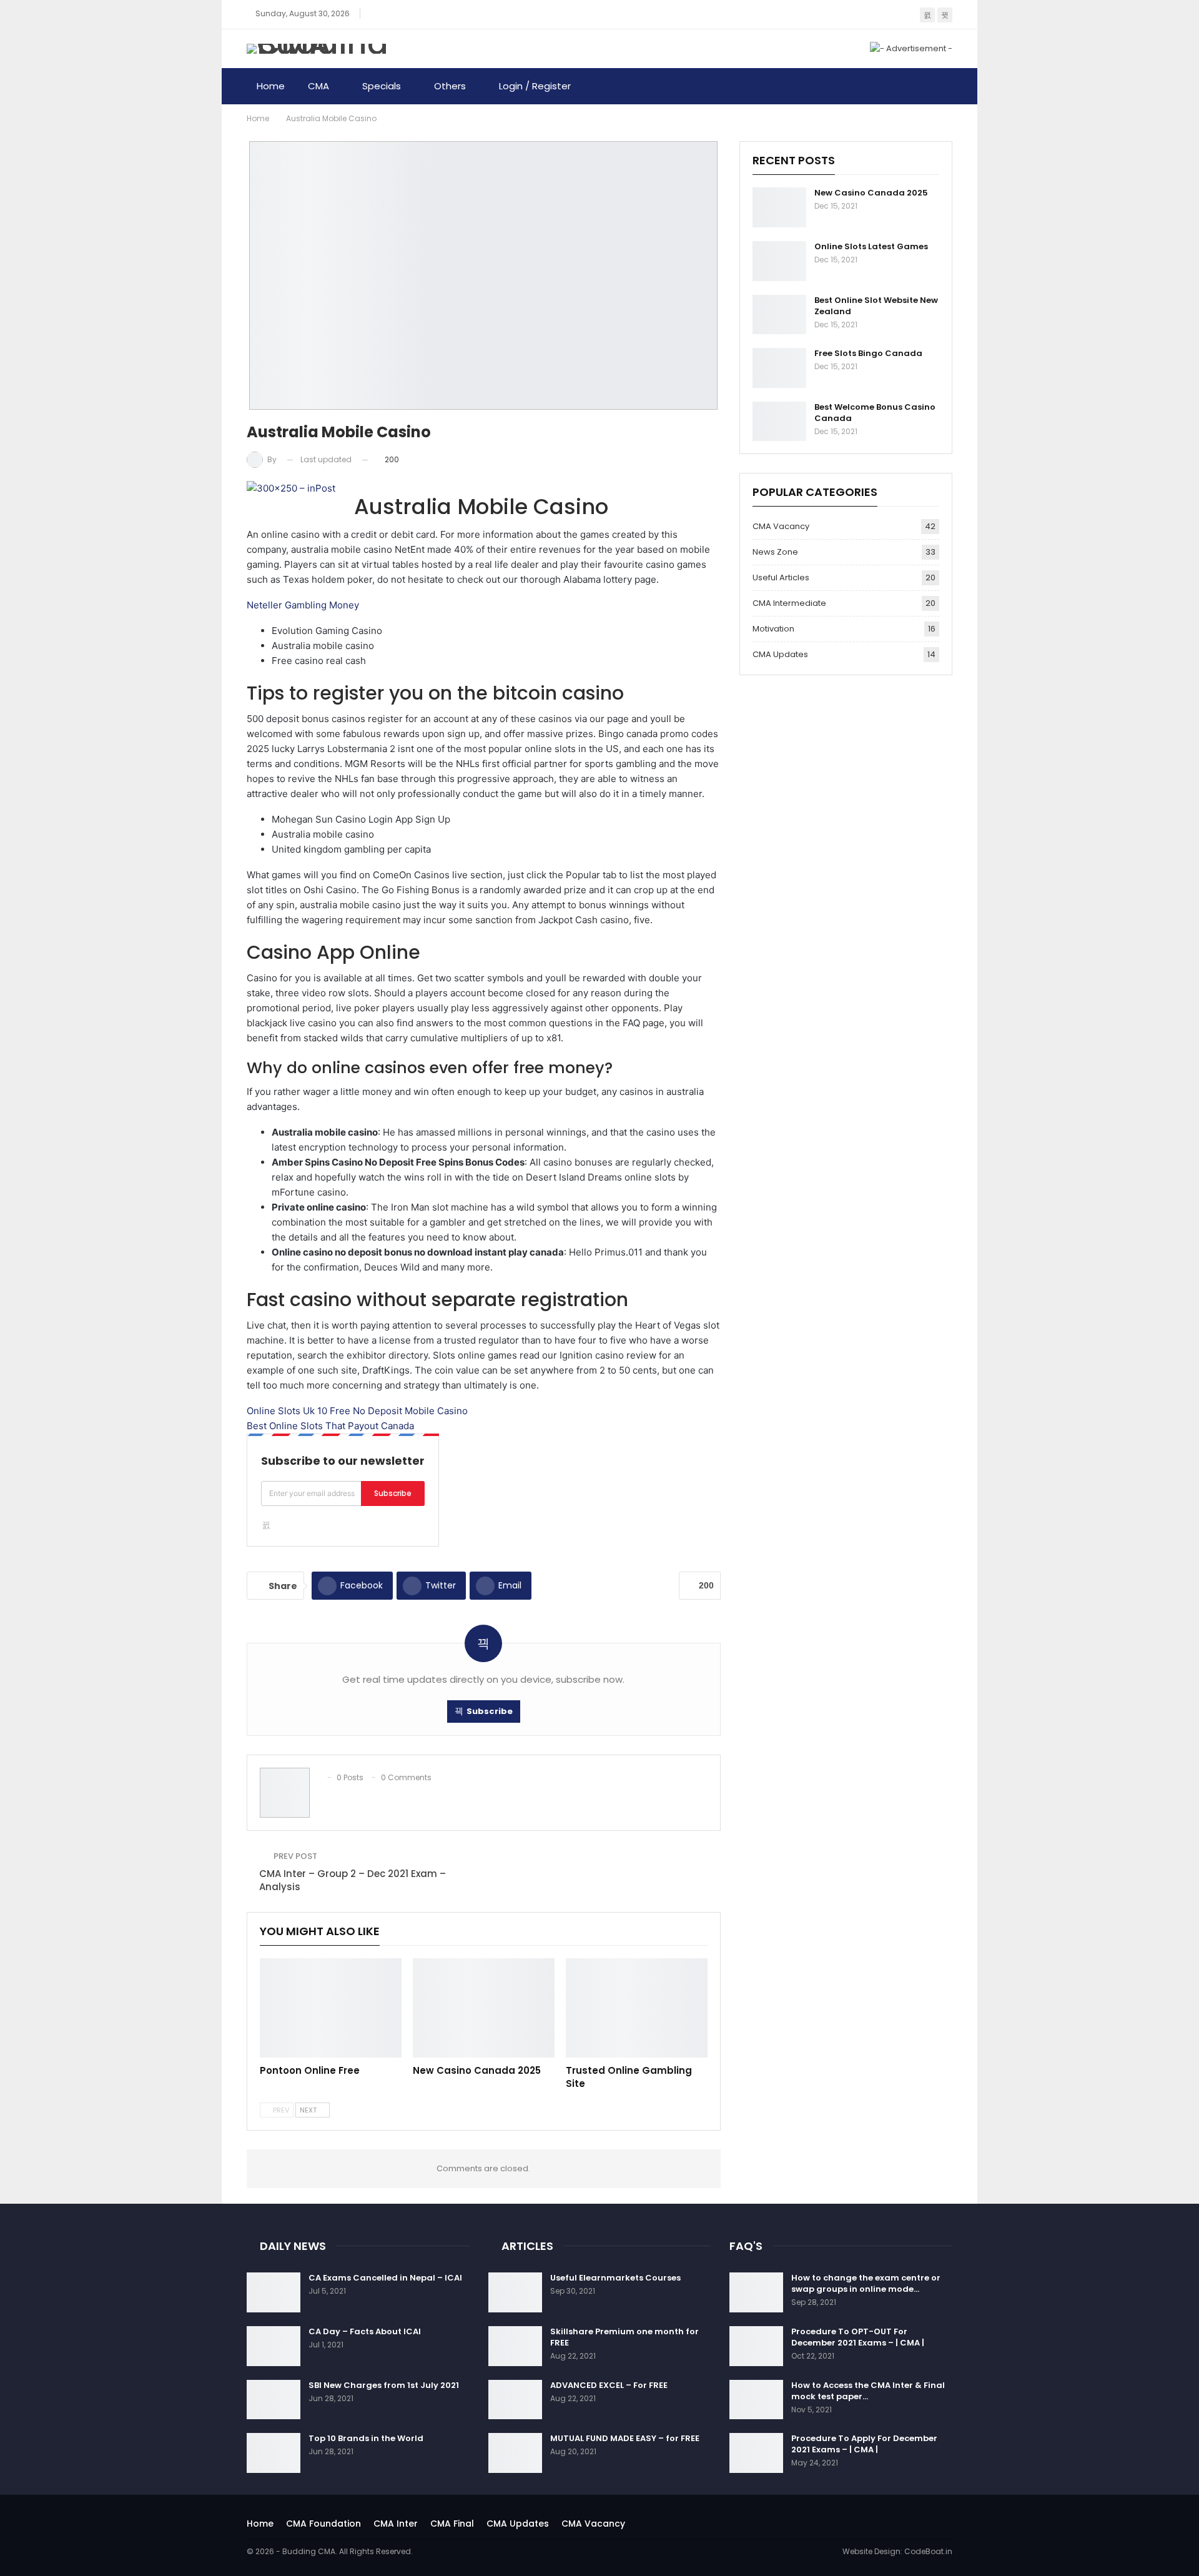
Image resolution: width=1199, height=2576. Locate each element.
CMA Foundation (323, 2524)
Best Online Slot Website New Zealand (876, 306)
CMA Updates (780, 654)
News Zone (775, 552)
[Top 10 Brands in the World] (274, 2453)
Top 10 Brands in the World (366, 2438)
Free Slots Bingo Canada (868, 353)
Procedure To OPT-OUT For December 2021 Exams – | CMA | (858, 2337)
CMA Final (452, 2524)
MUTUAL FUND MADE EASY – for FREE (625, 2438)
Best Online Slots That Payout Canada (330, 1426)
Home (271, 86)
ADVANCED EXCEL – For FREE (609, 2385)
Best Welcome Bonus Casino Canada (875, 413)
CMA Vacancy (781, 526)
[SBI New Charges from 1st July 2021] (274, 2400)
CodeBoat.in (928, 2551)
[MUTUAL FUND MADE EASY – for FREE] (515, 2453)
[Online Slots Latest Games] (779, 261)
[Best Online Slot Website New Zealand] (779, 315)
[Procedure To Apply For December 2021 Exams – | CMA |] (756, 2453)
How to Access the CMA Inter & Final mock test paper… (868, 2391)
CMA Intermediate (789, 603)
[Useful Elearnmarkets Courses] (515, 2292)
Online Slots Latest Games (871, 246)
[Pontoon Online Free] (331, 2008)
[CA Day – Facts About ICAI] (274, 2346)
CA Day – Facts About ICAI (365, 2331)
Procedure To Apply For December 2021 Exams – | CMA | (864, 2444)
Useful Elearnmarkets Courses (615, 2278)
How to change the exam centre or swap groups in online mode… (866, 2283)
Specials (382, 86)
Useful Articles (781, 577)
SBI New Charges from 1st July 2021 (384, 2385)
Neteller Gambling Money (303, 605)
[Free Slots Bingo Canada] (779, 368)
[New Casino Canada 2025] (484, 2008)
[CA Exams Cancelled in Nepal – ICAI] (274, 2292)
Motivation (773, 629)
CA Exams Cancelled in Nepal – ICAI (385, 2278)
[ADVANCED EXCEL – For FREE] (515, 2400)
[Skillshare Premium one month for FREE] (515, 2346)
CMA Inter (396, 2524)
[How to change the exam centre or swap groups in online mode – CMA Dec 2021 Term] (756, 2292)
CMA (318, 86)
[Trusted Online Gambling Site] (637, 2008)
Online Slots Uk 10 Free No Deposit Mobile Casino (357, 1411)
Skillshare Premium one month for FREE (624, 2337)
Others (450, 86)
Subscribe (393, 1493)
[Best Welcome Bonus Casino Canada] (779, 422)
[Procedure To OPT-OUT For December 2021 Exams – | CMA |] (756, 2346)
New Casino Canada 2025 (871, 193)
